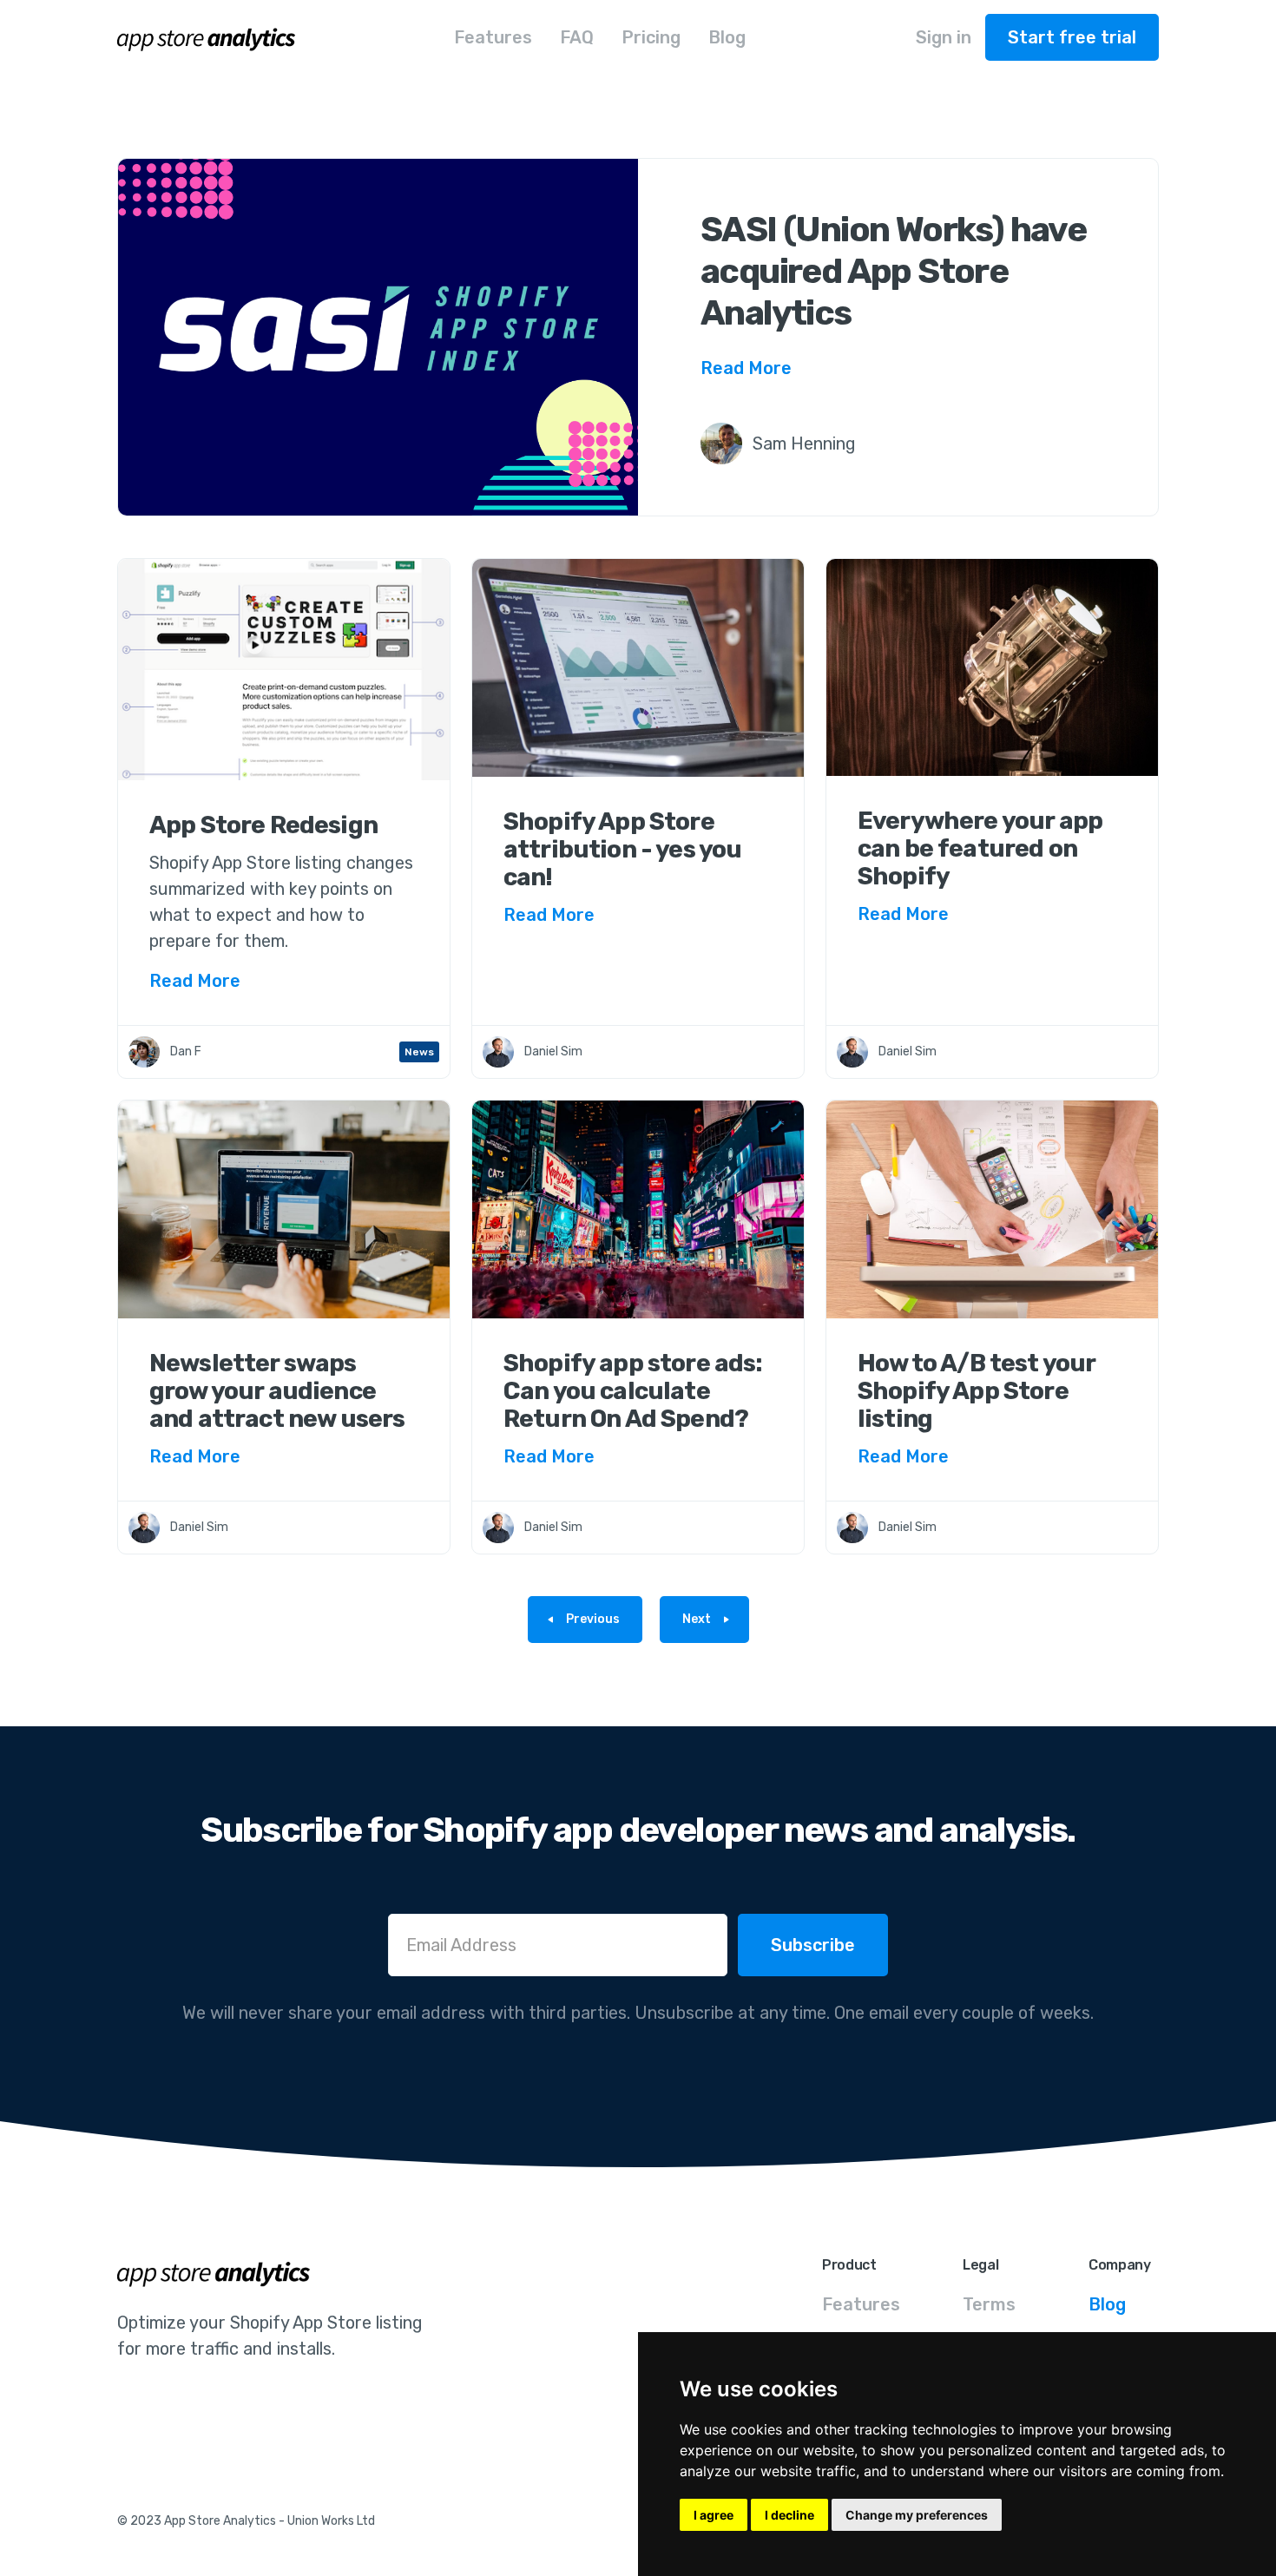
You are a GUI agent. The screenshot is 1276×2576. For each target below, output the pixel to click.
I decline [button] (789, 2515)
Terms (989, 2304)
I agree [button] (714, 2515)
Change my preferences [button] (917, 2515)
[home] (207, 37)
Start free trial (1072, 37)
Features (861, 2304)
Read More (746, 368)
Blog (1107, 2304)
